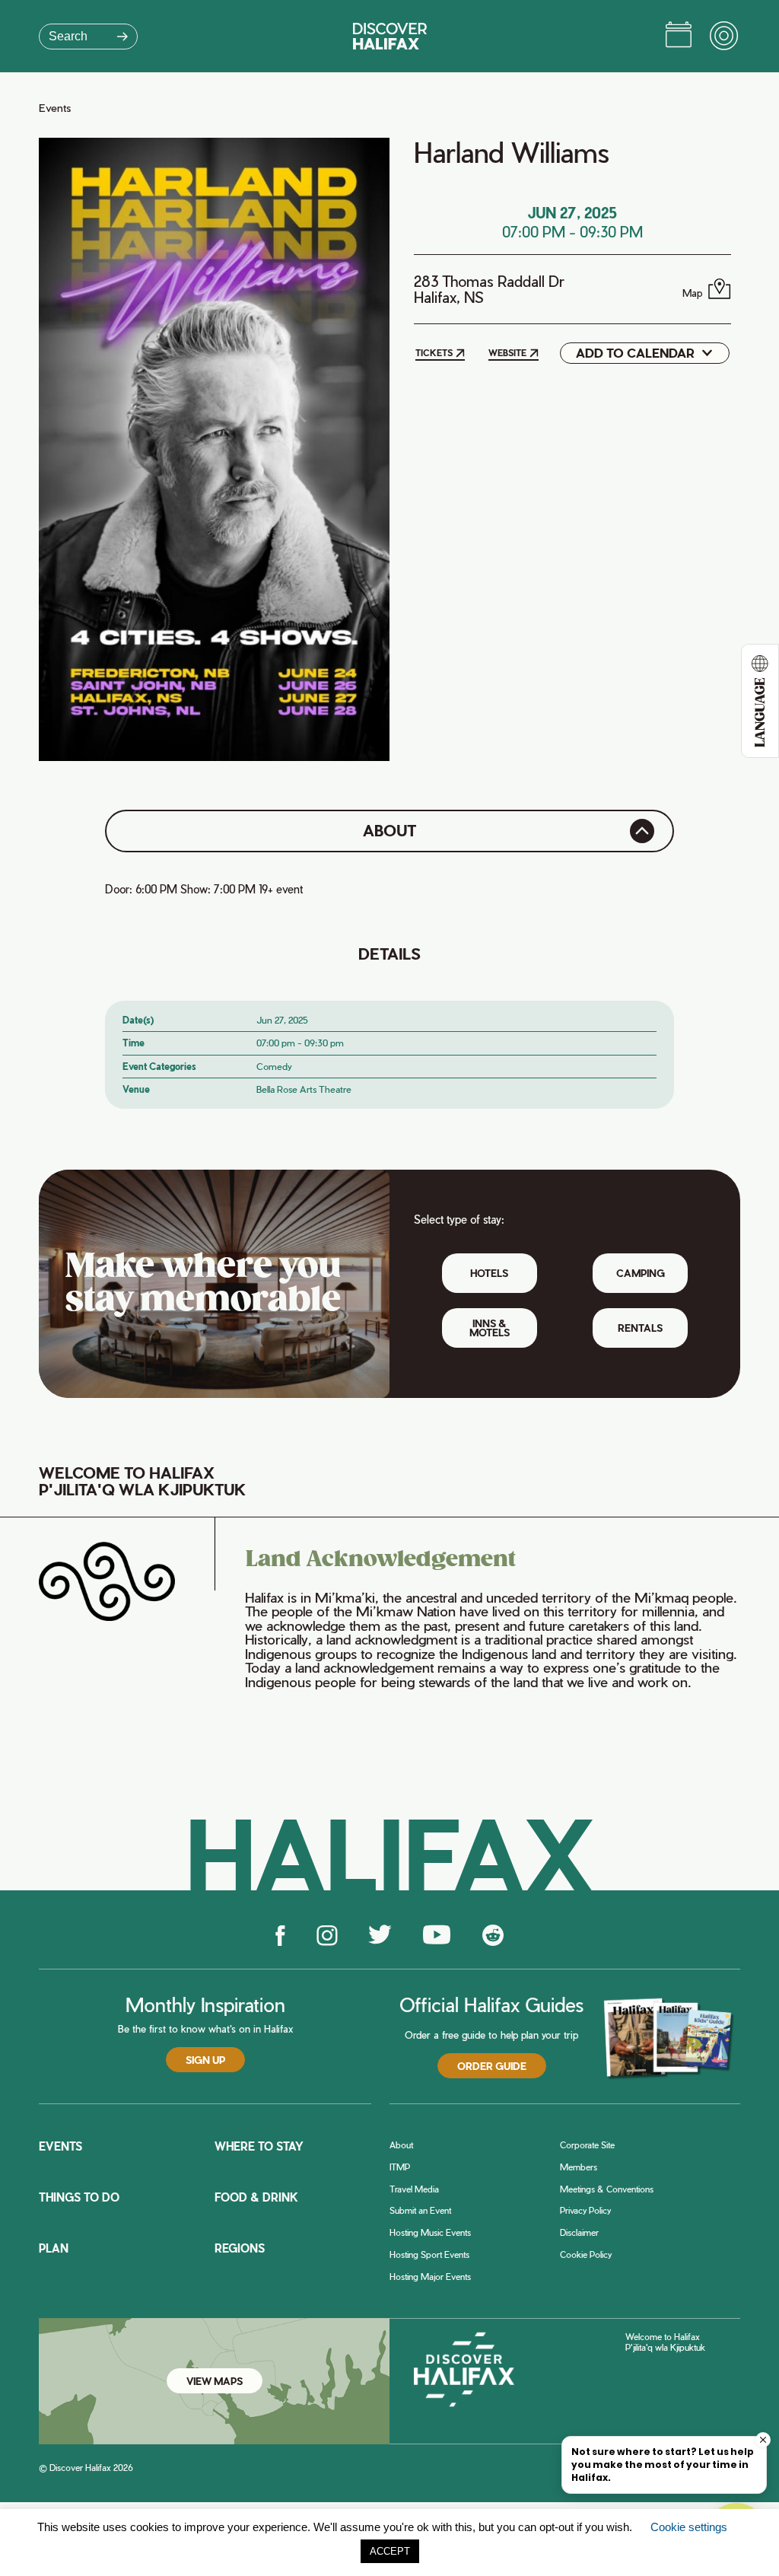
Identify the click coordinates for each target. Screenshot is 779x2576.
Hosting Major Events (430, 2277)
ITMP (400, 2167)
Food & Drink (256, 2197)
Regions (240, 2248)
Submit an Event (420, 2210)
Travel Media (414, 2189)
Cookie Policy (586, 2254)
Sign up (205, 2060)
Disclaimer (579, 2232)
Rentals (640, 1328)
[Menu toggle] (725, 37)
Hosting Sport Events (429, 2254)
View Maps (215, 2381)
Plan (54, 2248)
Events (55, 108)
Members (579, 2167)
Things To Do (79, 2197)
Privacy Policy (585, 2210)
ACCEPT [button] (390, 2551)
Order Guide (492, 2066)
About (401, 2145)
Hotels (489, 1273)
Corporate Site (587, 2145)
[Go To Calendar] (679, 37)
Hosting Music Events (430, 2232)
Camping (641, 1273)
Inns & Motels (490, 1327)
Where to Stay (259, 2146)
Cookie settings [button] (689, 2527)
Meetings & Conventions (607, 2189)
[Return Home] (390, 36)
